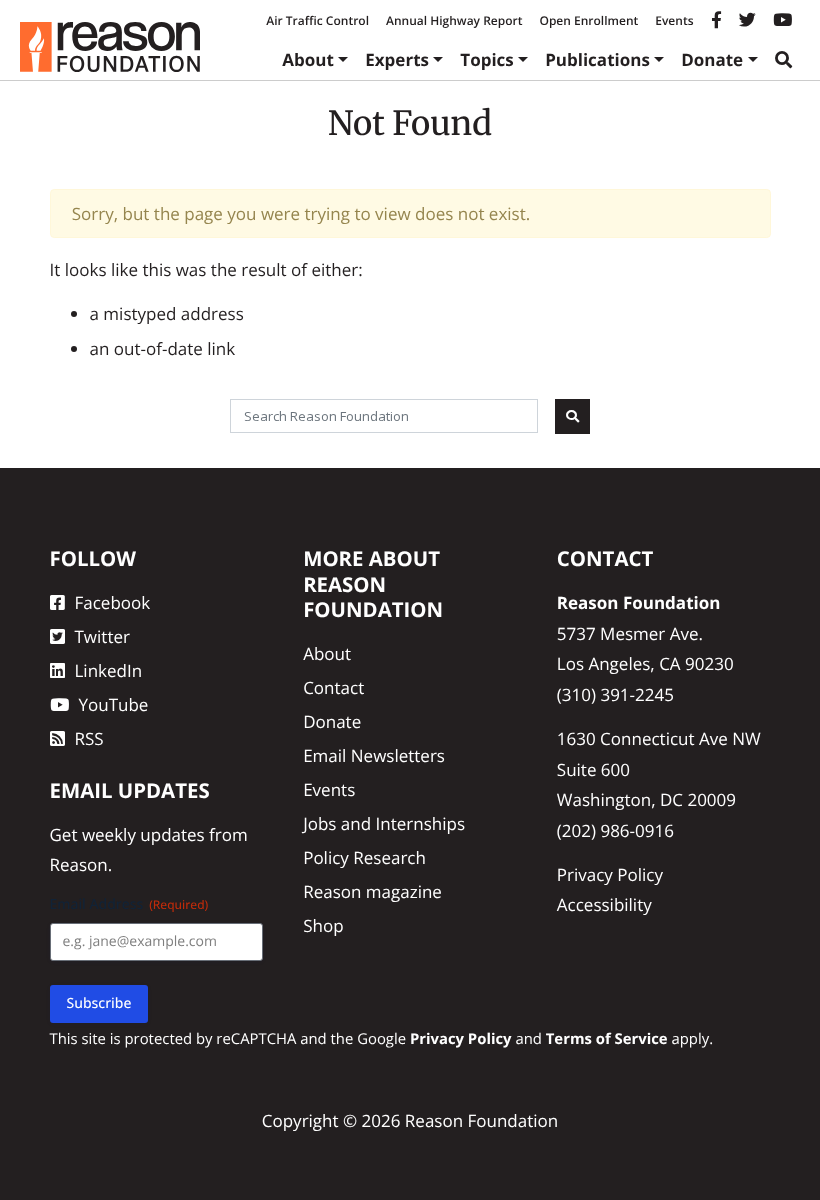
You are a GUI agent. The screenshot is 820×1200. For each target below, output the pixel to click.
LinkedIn (109, 670)
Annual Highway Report (454, 20)
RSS (89, 738)
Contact (333, 687)
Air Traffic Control (317, 20)
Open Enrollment (588, 20)
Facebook (113, 602)
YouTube (114, 704)
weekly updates (143, 834)
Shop (323, 925)
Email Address (129, 904)
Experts (397, 59)
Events (674, 20)
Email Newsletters (374, 755)
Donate (712, 59)
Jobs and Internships (384, 823)
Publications (597, 59)
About (308, 59)
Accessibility (604, 904)
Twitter (102, 636)
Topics (487, 59)
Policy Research (364, 857)
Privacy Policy (610, 874)
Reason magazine (372, 891)
